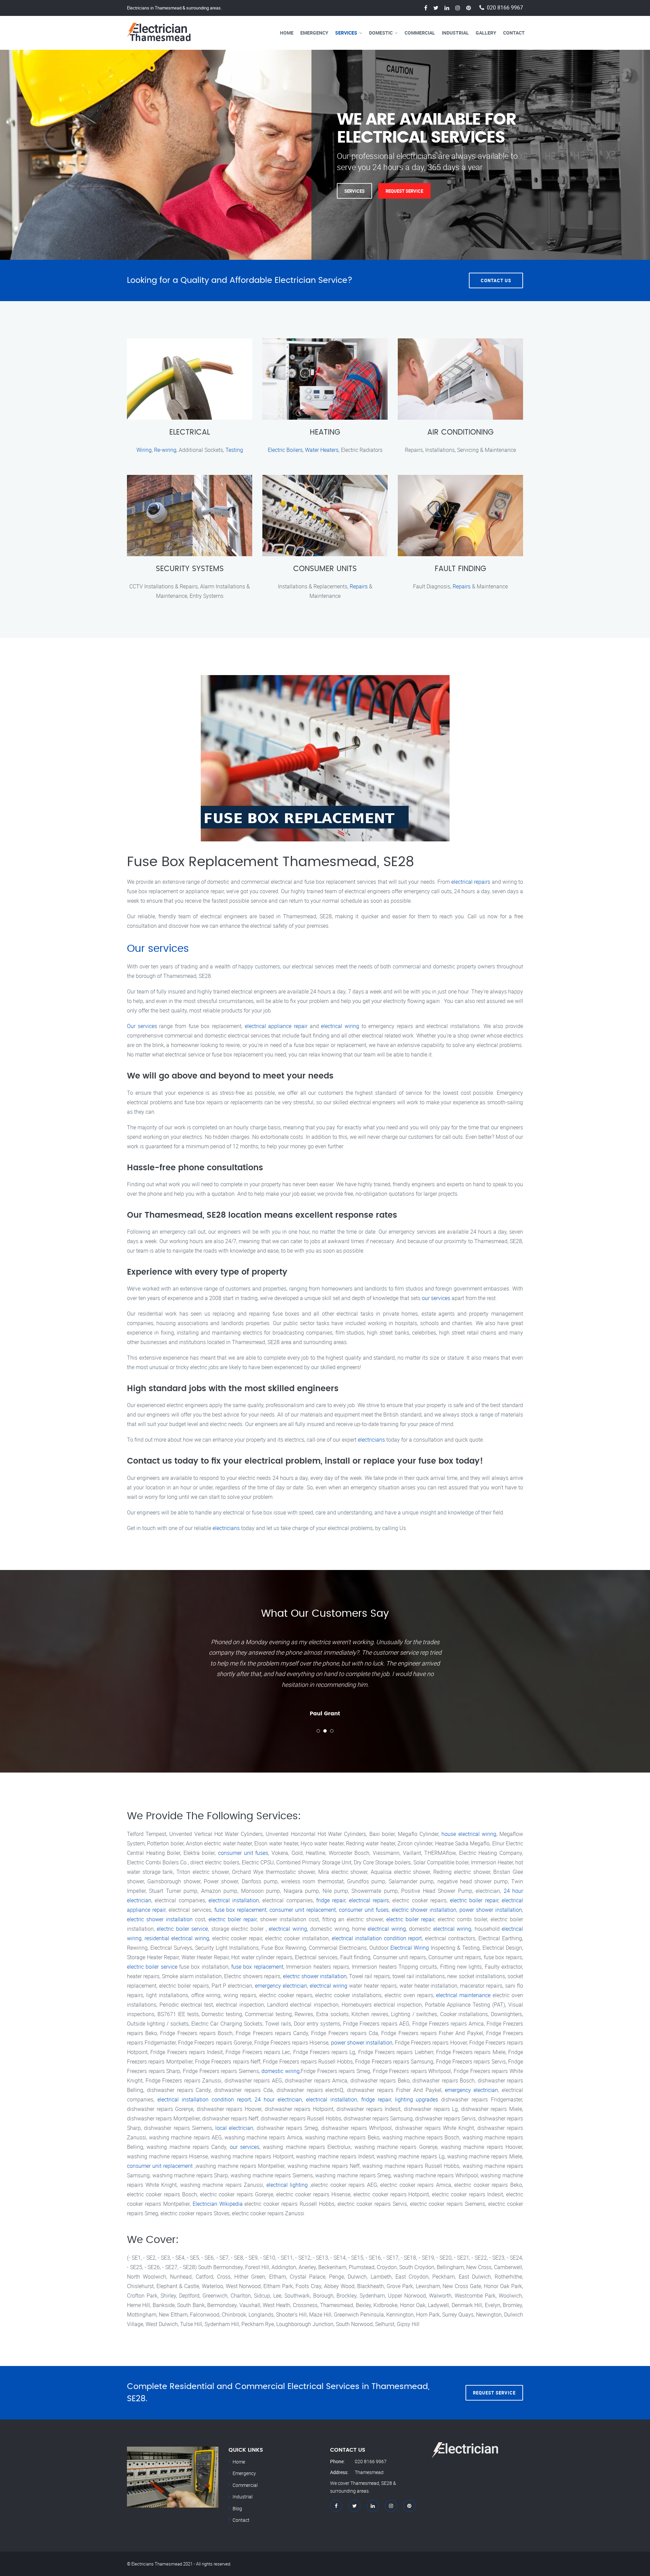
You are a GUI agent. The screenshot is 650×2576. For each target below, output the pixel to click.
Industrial (455, 33)
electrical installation (234, 1900)
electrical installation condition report (377, 1938)
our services (436, 1298)
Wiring (144, 450)
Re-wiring (165, 450)
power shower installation (491, 1910)
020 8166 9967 (505, 8)
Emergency (314, 33)
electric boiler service (182, 1929)
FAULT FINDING (460, 569)
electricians (371, 1440)
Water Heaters (322, 450)
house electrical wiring (469, 1834)
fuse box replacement (241, 1910)
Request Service (404, 191)
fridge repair (331, 1900)
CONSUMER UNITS (325, 569)
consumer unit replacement (303, 1910)
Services (346, 33)
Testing (234, 450)
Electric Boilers (285, 450)
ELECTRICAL (190, 432)
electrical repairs (471, 882)
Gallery (486, 33)
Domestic (381, 33)
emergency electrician (281, 1986)
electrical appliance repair (276, 1026)
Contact (514, 33)
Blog (237, 2508)
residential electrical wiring (177, 1938)
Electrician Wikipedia (218, 2204)
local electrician (234, 2128)
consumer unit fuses (243, 1853)
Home (287, 33)
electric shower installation (424, 1910)
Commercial (420, 33)
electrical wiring (340, 1026)
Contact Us (496, 280)
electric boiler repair (474, 1900)
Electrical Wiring (410, 1948)
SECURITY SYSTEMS (190, 569)
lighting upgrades (417, 2099)
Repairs (359, 586)
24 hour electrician (278, 2099)
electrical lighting (287, 2185)
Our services (158, 949)
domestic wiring (280, 2071)
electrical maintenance (463, 1995)
